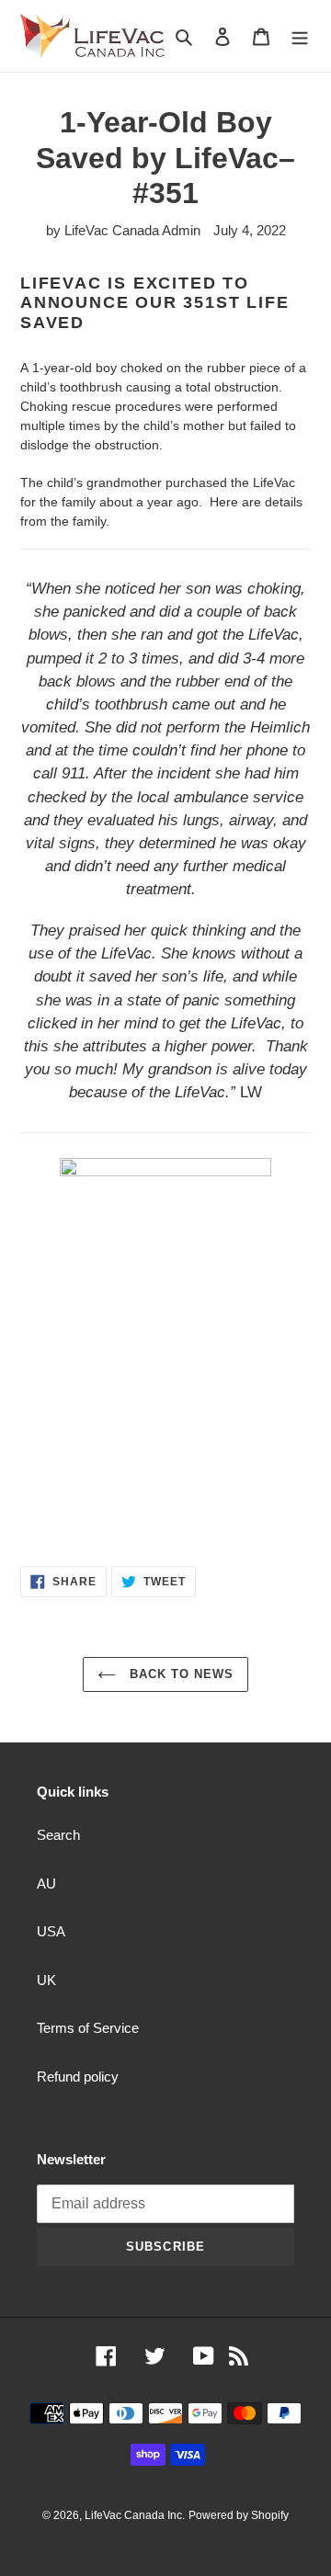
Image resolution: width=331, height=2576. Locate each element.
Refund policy (78, 2077)
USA (51, 1931)
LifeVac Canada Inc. (135, 2515)
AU (46, 1884)
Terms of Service (88, 2028)
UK (46, 1980)
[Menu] (300, 36)
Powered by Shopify (239, 2515)
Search (58, 1835)
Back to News (180, 1674)
